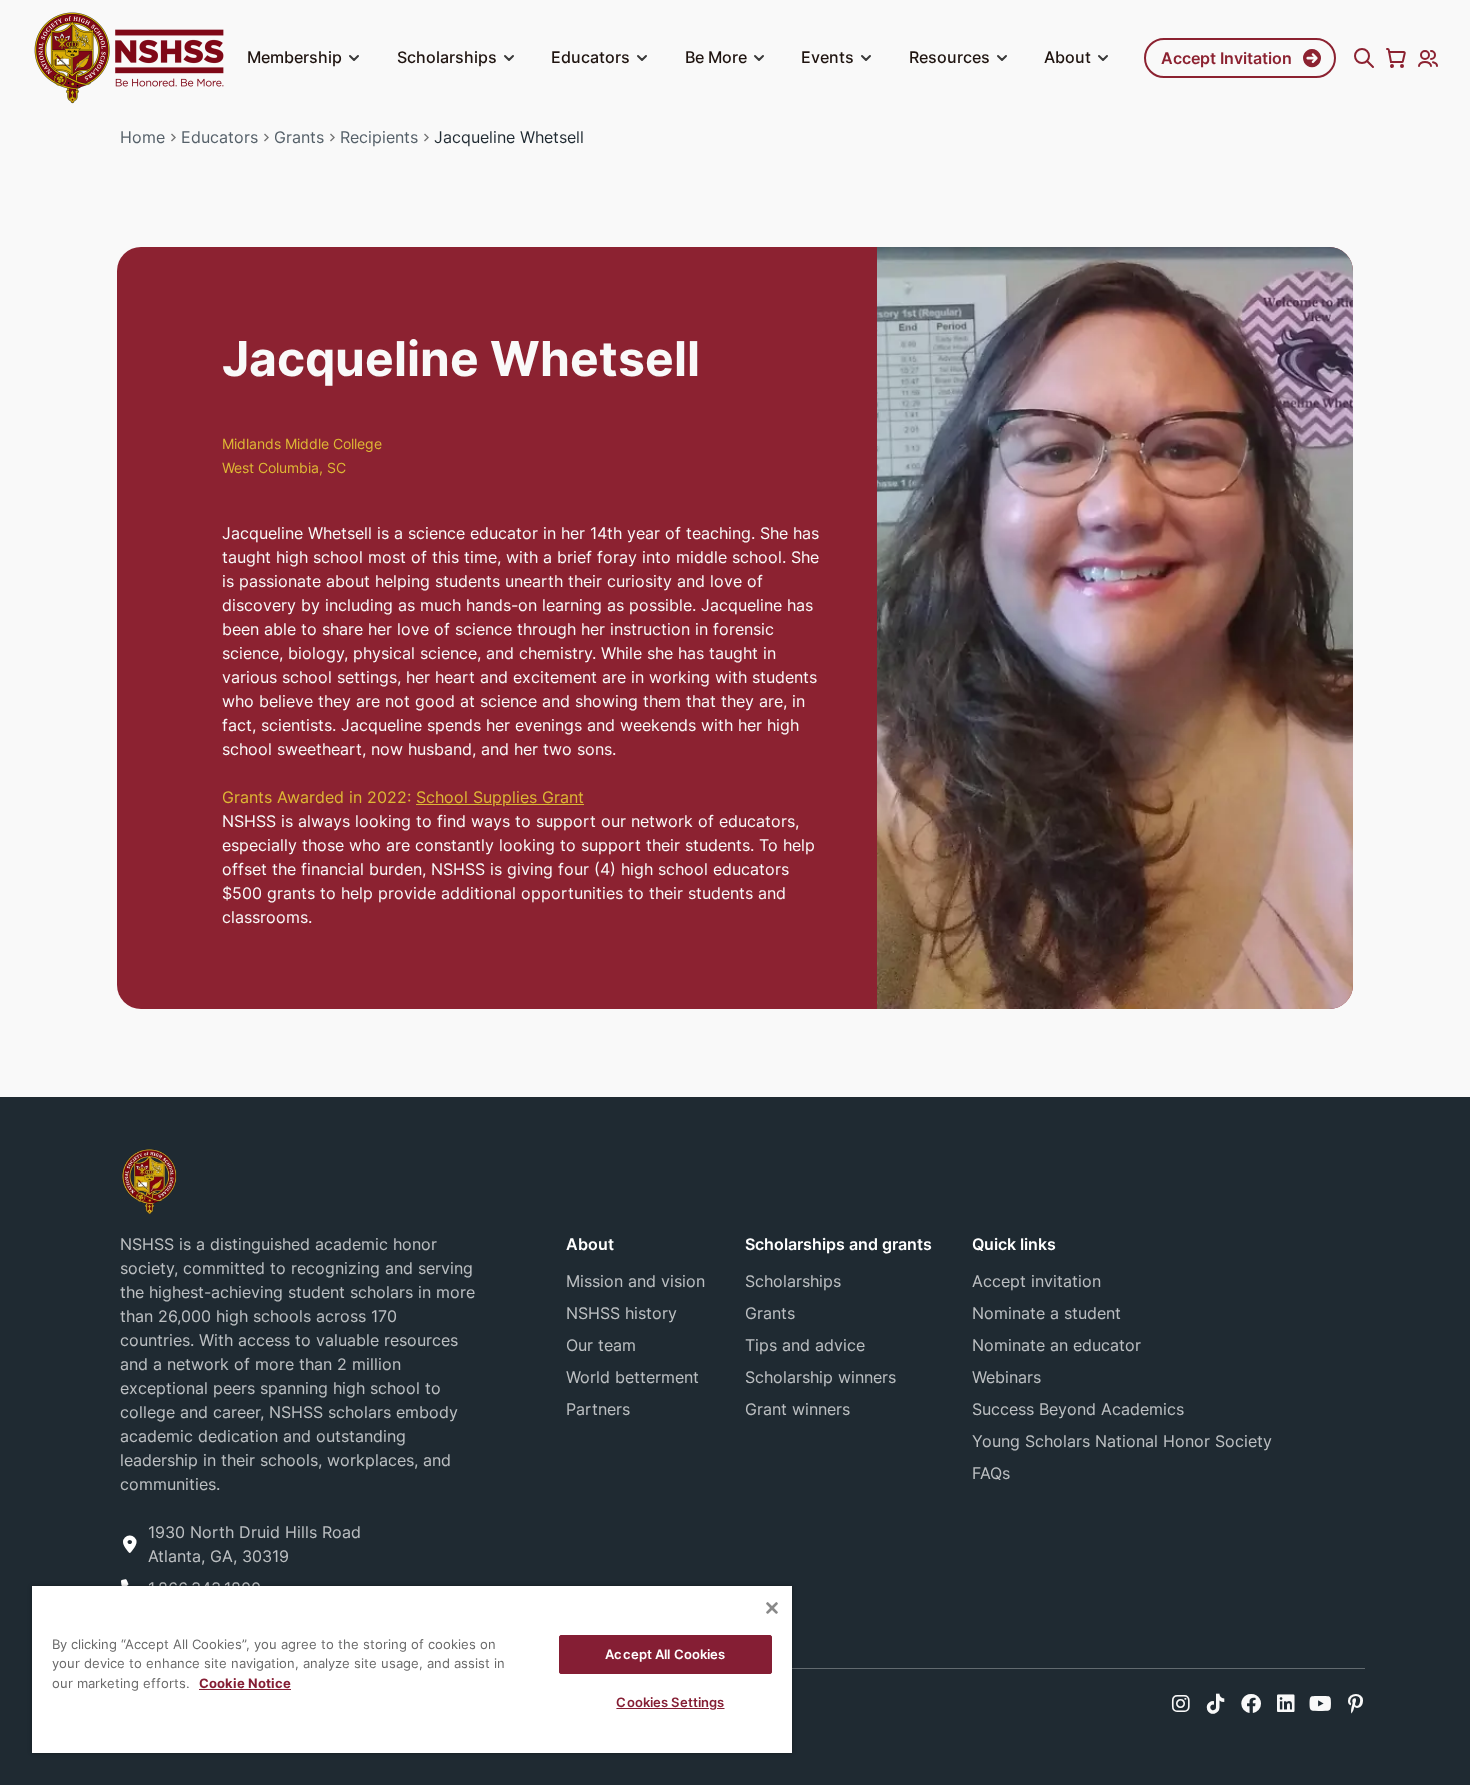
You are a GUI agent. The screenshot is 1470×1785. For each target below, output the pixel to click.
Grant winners (797, 1409)
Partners (598, 1409)
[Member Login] (1428, 58)
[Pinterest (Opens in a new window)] (1355, 1704)
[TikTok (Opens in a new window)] (1216, 1704)
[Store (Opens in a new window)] (1396, 58)
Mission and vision (635, 1281)
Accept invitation (1036, 1281)
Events (827, 57)
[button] (354, 58)
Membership (294, 57)
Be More (716, 57)
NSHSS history (621, 1313)
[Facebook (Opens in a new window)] (1251, 1704)
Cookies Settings (670, 1702)
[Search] (1364, 58)
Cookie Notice (245, 1683)
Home (142, 137)
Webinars (1006, 1377)
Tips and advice (805, 1345)
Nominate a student (1046, 1313)
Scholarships (447, 57)
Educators (590, 57)
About (1067, 57)
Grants (299, 137)
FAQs (991, 1473)
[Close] (772, 1608)
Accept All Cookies (665, 1654)
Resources (949, 57)
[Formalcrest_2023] (149, 1179)
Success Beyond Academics (1078, 1409)
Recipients (379, 137)
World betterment (632, 1377)
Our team (601, 1345)
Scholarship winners (820, 1377)
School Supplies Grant (500, 797)
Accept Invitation (1226, 58)
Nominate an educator (1056, 1345)
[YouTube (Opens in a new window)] (1320, 1704)
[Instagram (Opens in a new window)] (1181, 1704)
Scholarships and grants (838, 1244)
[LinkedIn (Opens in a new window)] (1286, 1704)
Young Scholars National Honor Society (1122, 1441)
